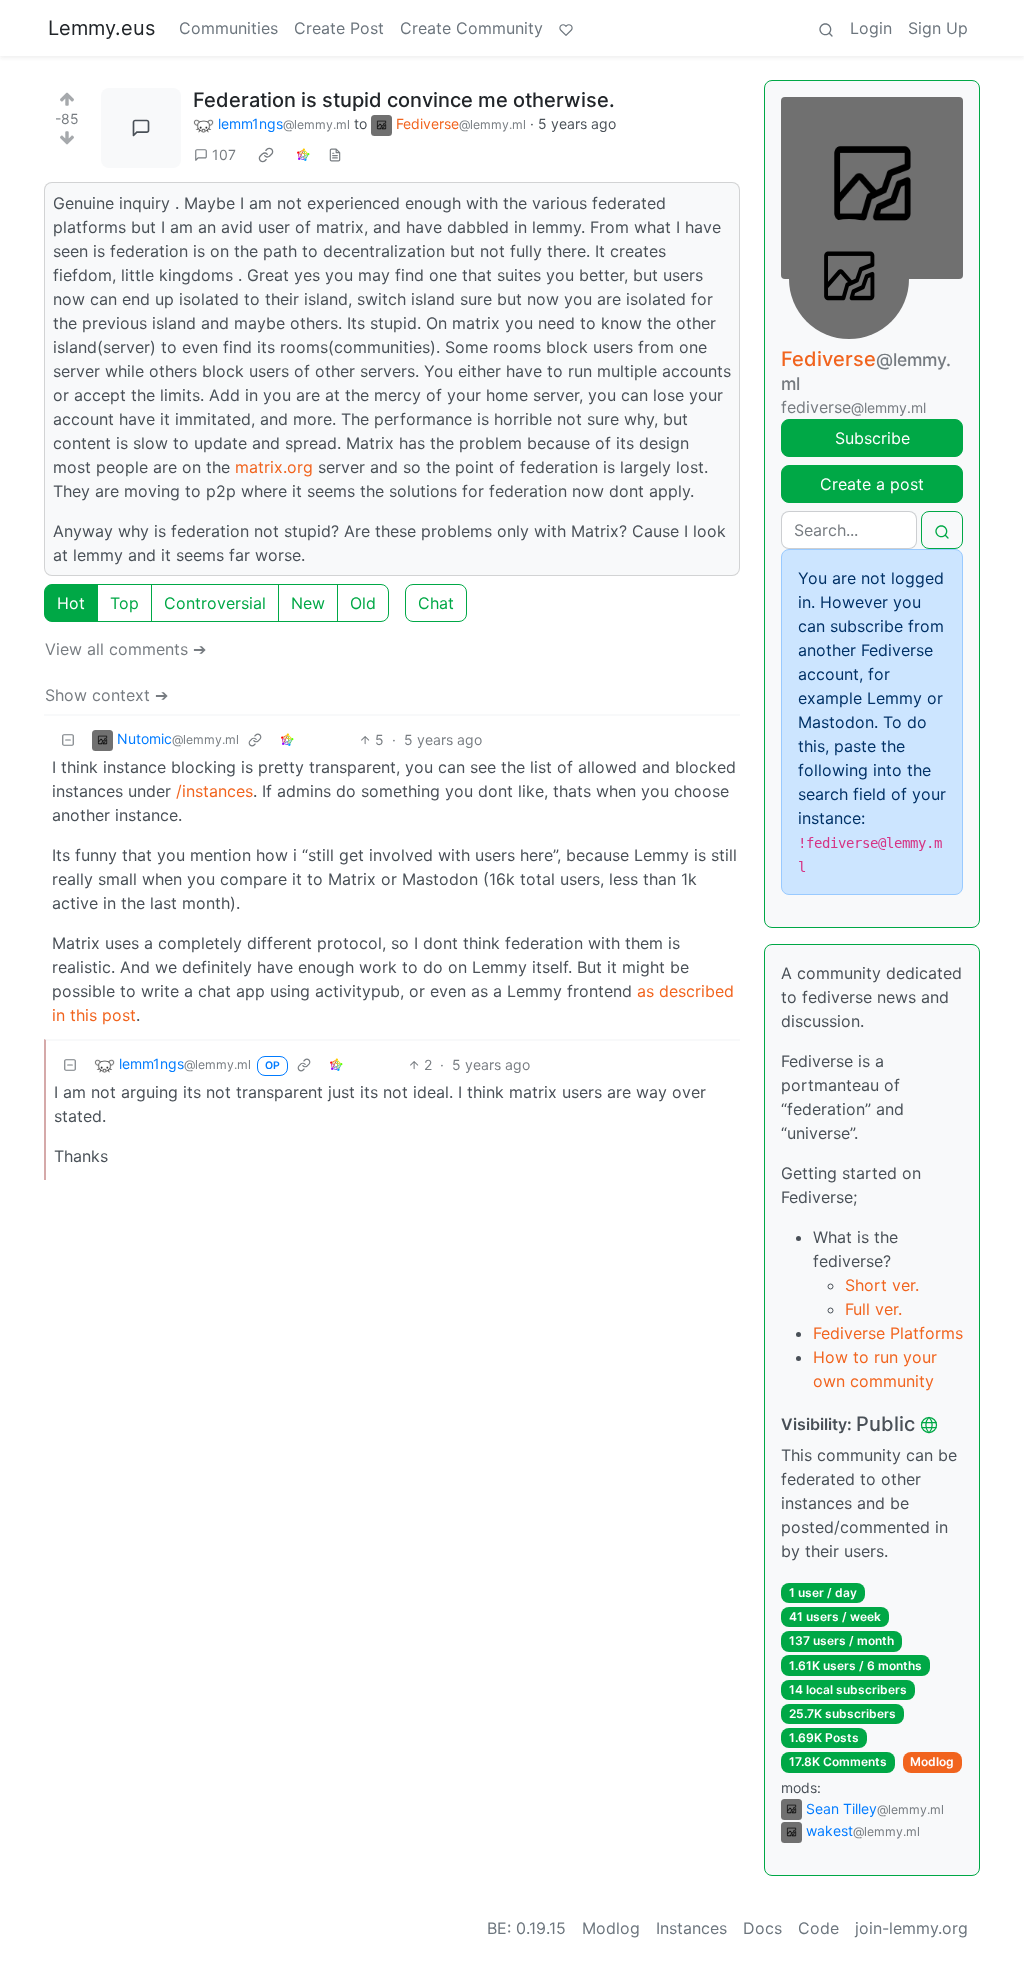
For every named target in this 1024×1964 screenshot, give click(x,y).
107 (224, 154)
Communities (228, 28)
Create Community (471, 28)
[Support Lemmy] (566, 28)
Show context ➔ (106, 695)
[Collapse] (68, 739)
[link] (266, 155)
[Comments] (141, 128)
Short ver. (882, 1285)
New (308, 603)
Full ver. (873, 1309)
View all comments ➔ (125, 649)
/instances (214, 791)
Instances (691, 1928)
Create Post (339, 28)
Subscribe (872, 438)
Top (124, 603)
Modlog (932, 1761)
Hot (71, 603)
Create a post (872, 484)
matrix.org (274, 467)
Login (871, 28)
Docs (762, 1928)
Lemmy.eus (101, 28)
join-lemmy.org (911, 1928)
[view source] (335, 154)
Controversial (215, 603)
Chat (436, 603)
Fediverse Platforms (888, 1333)
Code (818, 1928)
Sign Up (938, 28)
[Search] (826, 28)
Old (363, 603)
